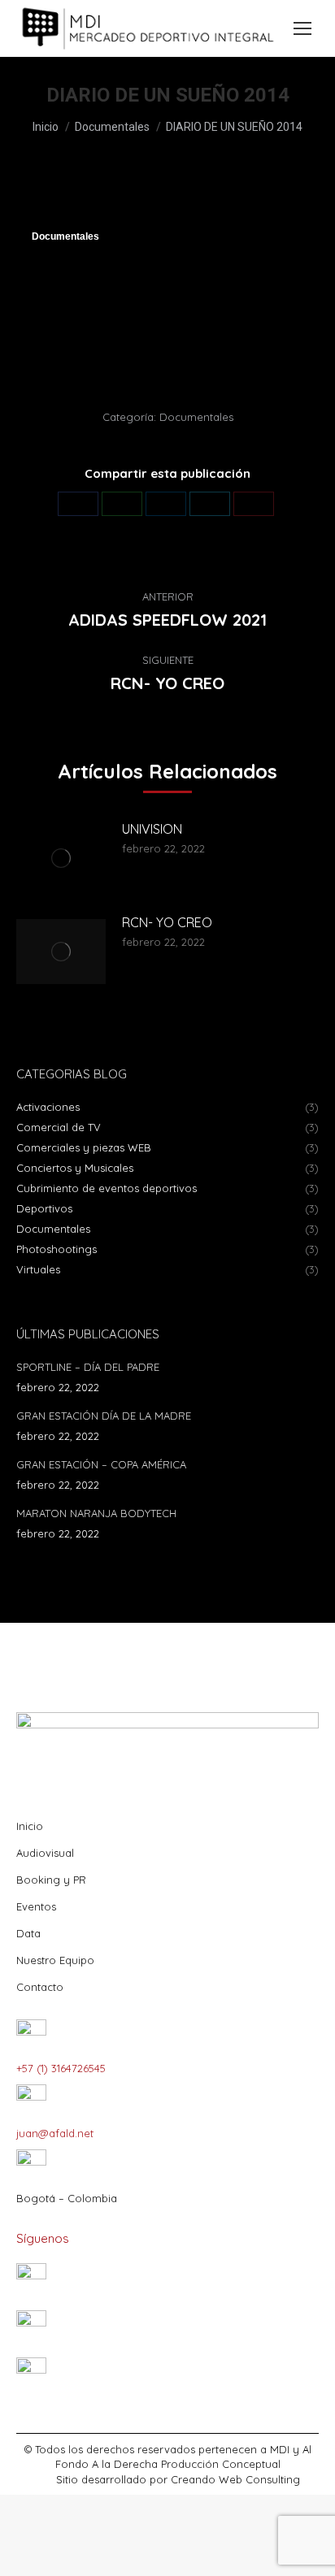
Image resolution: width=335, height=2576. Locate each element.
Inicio (30, 1826)
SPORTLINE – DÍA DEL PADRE (88, 1367)
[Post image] (61, 858)
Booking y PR (51, 1880)
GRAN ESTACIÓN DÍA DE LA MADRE (104, 1416)
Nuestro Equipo (55, 1960)
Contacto (40, 1987)
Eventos (36, 1906)
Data (28, 1933)
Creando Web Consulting (235, 2479)
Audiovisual (45, 1853)
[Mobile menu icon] (302, 28)
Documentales (65, 236)
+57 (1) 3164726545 (61, 2068)
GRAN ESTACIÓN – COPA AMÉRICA (101, 1464)
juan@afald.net (55, 2133)
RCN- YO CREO (167, 923)
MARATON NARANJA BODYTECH (96, 1513)
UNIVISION (152, 829)
